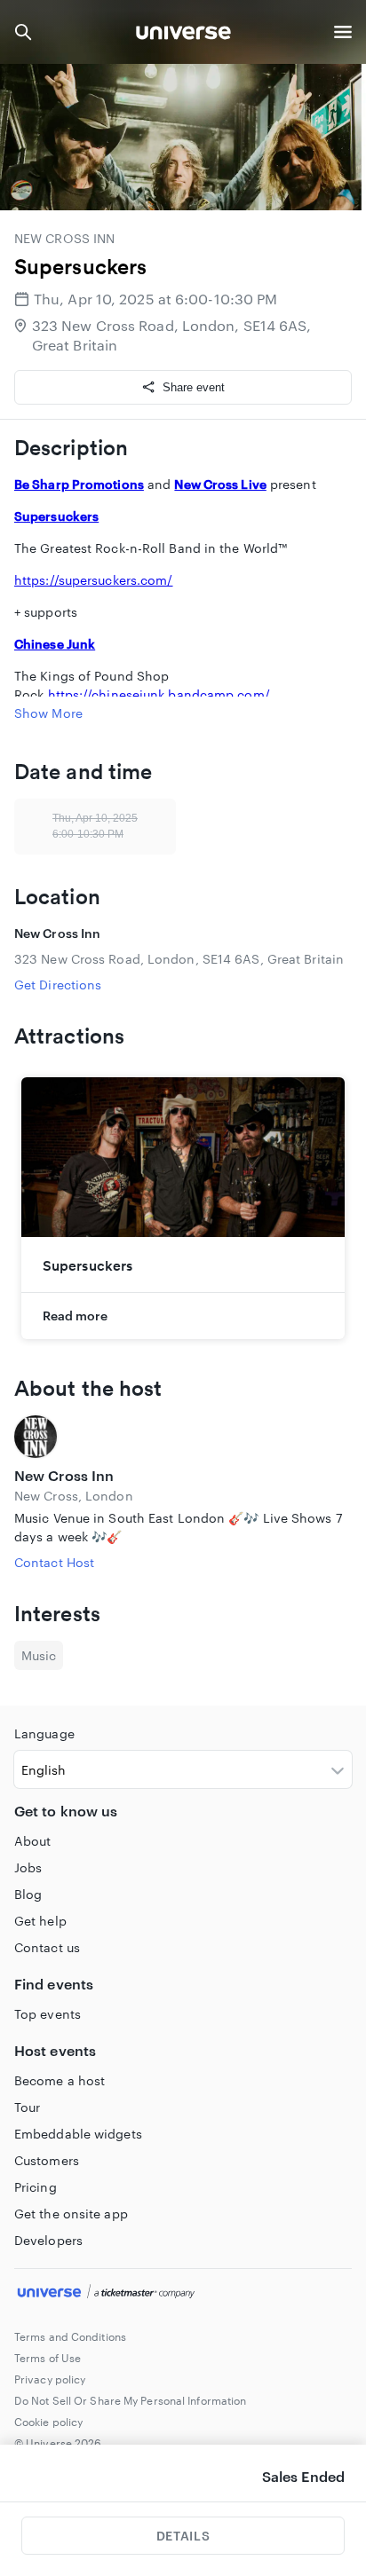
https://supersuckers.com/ (94, 580)
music (39, 1655)
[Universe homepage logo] (183, 35)
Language (44, 1733)
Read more (75, 1316)
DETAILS (183, 2536)
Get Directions (58, 985)
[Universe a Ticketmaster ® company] (183, 2294)
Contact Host (54, 1562)
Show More (48, 713)
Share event (194, 387)
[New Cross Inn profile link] (183, 1437)
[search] (23, 32)
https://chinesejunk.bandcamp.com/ (159, 694)
